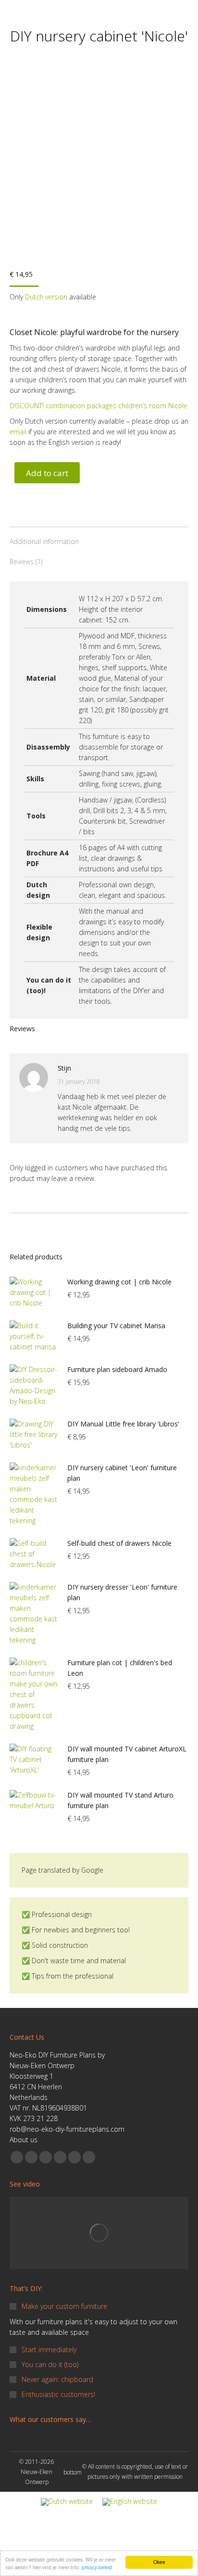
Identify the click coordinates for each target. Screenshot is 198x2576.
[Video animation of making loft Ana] (99, 2233)
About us (24, 2140)
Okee (159, 2562)
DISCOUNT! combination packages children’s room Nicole (99, 406)
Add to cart (47, 473)
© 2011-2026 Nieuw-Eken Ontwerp (37, 2472)
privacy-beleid (97, 2567)
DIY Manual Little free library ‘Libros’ (123, 1424)
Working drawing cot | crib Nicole (119, 1282)
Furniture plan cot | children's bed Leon (120, 1668)
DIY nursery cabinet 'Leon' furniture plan (122, 1473)
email (19, 432)
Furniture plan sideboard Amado (117, 1369)
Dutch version (47, 297)
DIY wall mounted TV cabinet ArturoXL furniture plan (127, 1754)
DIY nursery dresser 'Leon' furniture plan (122, 1592)
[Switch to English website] (130, 2502)
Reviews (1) (26, 562)
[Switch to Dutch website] (67, 2502)
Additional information (44, 541)
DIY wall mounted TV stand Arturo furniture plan (120, 1800)
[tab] (99, 537)
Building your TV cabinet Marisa (116, 1326)
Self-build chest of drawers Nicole (119, 1543)
